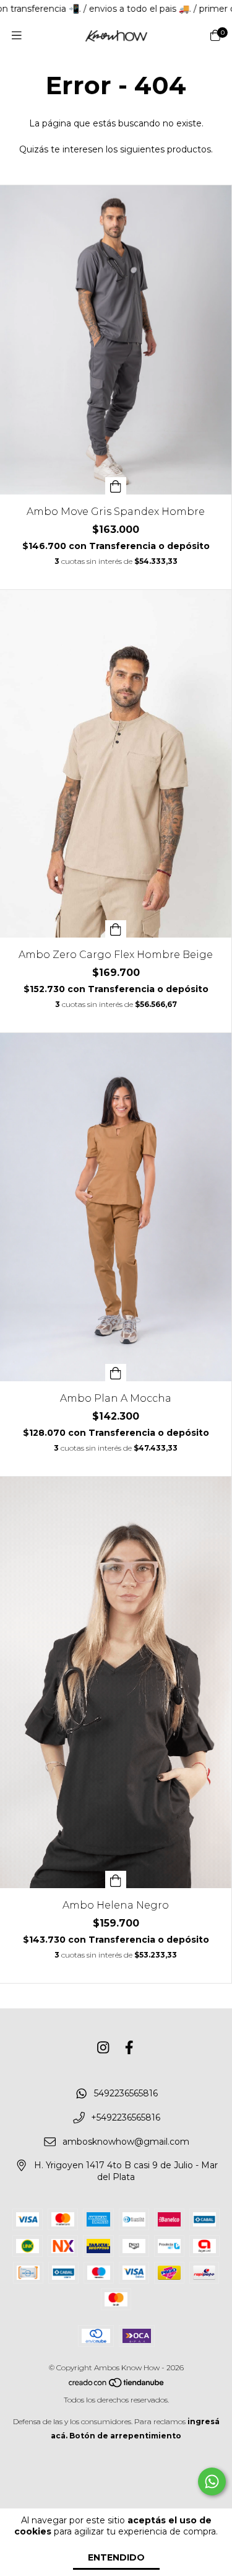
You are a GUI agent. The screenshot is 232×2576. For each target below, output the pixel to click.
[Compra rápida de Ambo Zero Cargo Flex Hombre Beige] (116, 929)
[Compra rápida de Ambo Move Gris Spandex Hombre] (116, 486)
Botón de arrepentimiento (125, 2436)
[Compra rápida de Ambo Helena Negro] (116, 1879)
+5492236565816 (126, 2118)
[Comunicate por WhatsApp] (212, 2481)
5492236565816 (126, 2094)
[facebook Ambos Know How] (129, 2048)
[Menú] (17, 36)
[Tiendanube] (117, 2385)
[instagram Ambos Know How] (103, 2048)
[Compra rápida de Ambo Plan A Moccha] (116, 1373)
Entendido (116, 2557)
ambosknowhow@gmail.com (126, 2142)
